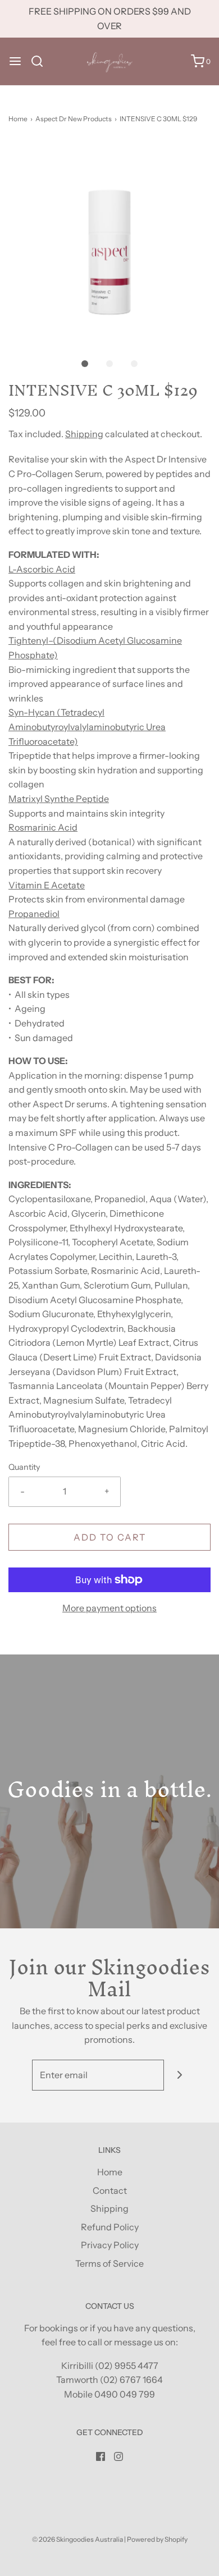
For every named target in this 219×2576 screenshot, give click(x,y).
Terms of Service (109, 2263)
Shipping (84, 434)
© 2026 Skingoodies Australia (77, 2539)
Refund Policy (110, 2227)
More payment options (109, 1608)
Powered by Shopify (157, 2539)
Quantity (24, 1467)
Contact (110, 2190)
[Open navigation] (15, 61)
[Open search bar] (41, 61)
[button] (109, 242)
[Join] (179, 2075)
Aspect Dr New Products (74, 119)
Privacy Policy (110, 2245)
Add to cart (110, 1537)
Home (18, 119)
